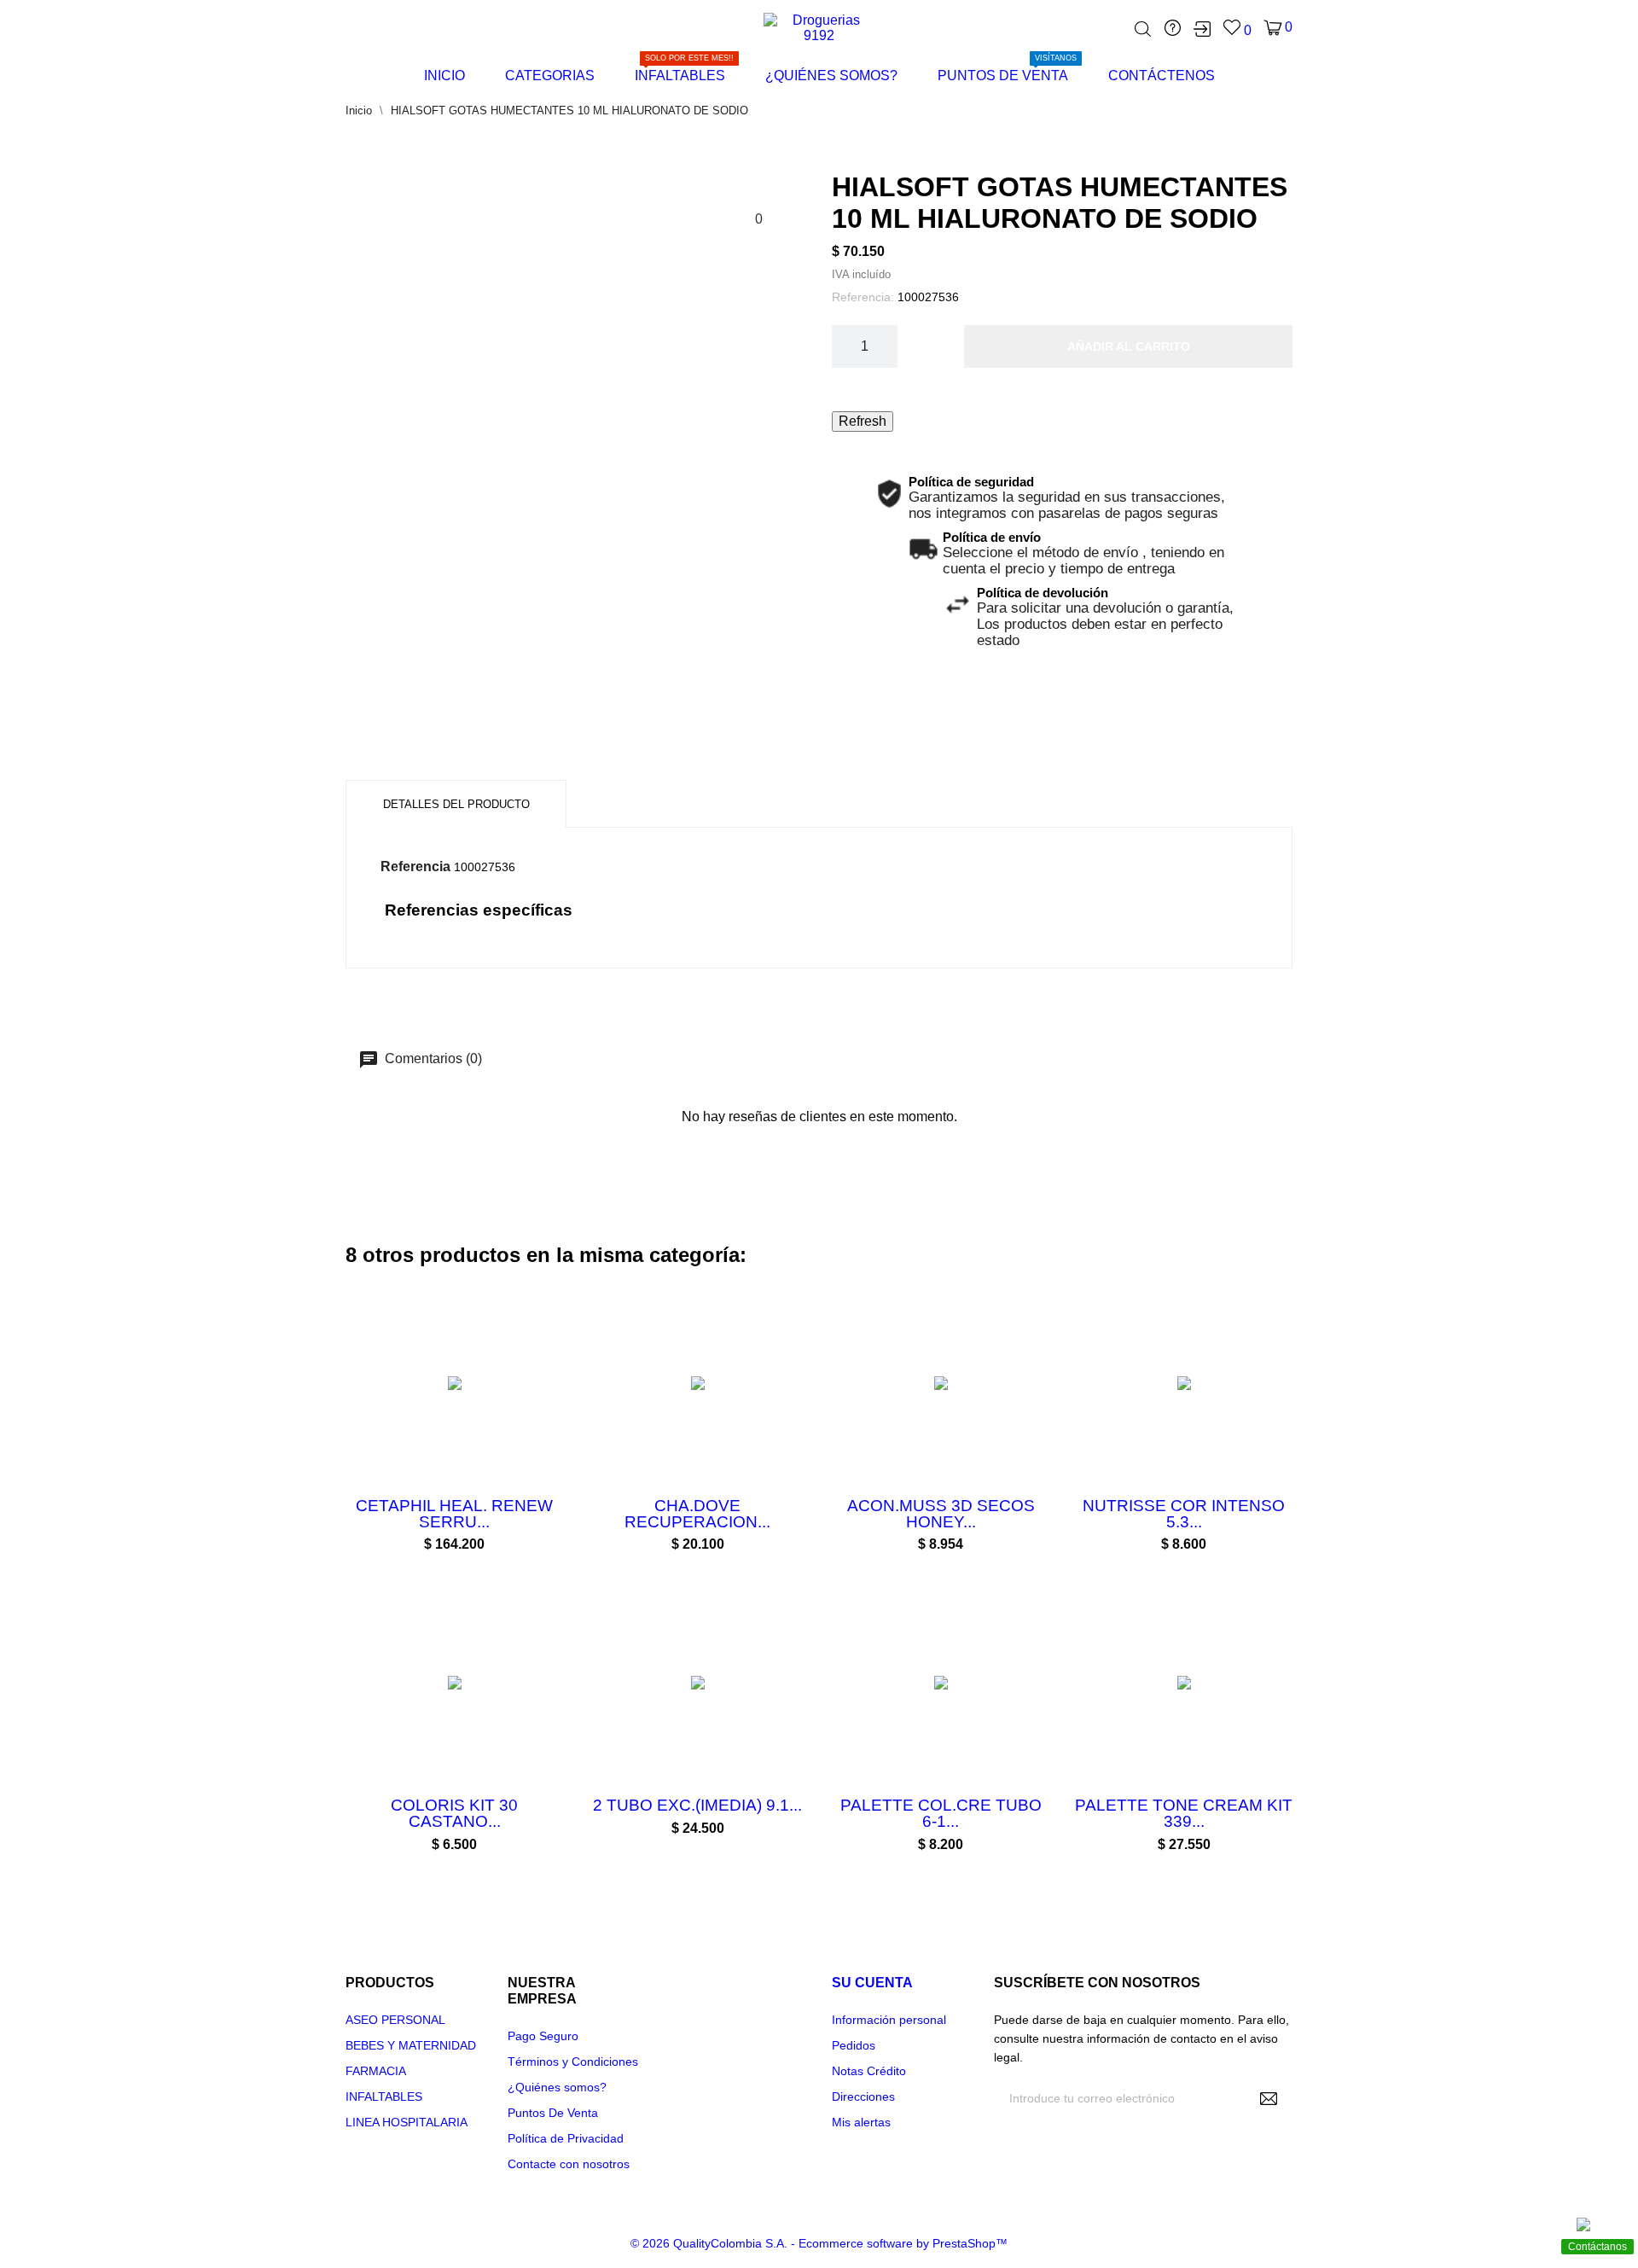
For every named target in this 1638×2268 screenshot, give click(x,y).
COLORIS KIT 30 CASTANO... (454, 1813)
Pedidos (854, 2045)
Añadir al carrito (1129, 346)
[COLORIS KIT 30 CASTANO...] (433, 1795)
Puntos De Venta (553, 2113)
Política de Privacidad (566, 2138)
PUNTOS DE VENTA (1007, 70)
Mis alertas (861, 2122)
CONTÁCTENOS (1162, 76)
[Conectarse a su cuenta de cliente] (1202, 29)
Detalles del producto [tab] (456, 804)
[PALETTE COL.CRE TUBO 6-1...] (920, 1795)
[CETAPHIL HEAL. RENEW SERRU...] (433, 1496)
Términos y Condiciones (573, 2062)
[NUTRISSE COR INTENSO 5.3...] (1163, 1496)
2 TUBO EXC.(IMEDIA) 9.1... (697, 1805)
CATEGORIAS (550, 76)
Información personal (889, 2020)
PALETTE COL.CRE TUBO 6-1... (941, 1813)
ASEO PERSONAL (395, 2020)
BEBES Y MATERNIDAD (411, 2045)
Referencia (415, 866)
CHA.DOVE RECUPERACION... (697, 1514)
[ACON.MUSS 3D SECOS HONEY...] (920, 1496)
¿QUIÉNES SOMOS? (831, 76)
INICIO (444, 76)
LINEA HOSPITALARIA (407, 2122)
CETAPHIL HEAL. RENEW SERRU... (454, 1514)
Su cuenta (872, 1983)
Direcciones (863, 2096)
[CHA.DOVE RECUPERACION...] (677, 1496)
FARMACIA (376, 2071)
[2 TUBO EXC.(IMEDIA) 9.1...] (677, 1795)
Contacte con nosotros (569, 2164)
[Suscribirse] (1269, 2098)
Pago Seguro (543, 2036)
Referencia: (863, 297)
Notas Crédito (869, 2071)
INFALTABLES (684, 70)
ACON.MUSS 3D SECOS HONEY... (941, 1514)
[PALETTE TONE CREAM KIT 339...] (1163, 1795)
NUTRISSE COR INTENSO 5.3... (1184, 1514)
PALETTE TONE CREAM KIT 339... (1184, 1813)
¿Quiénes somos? (557, 2087)
